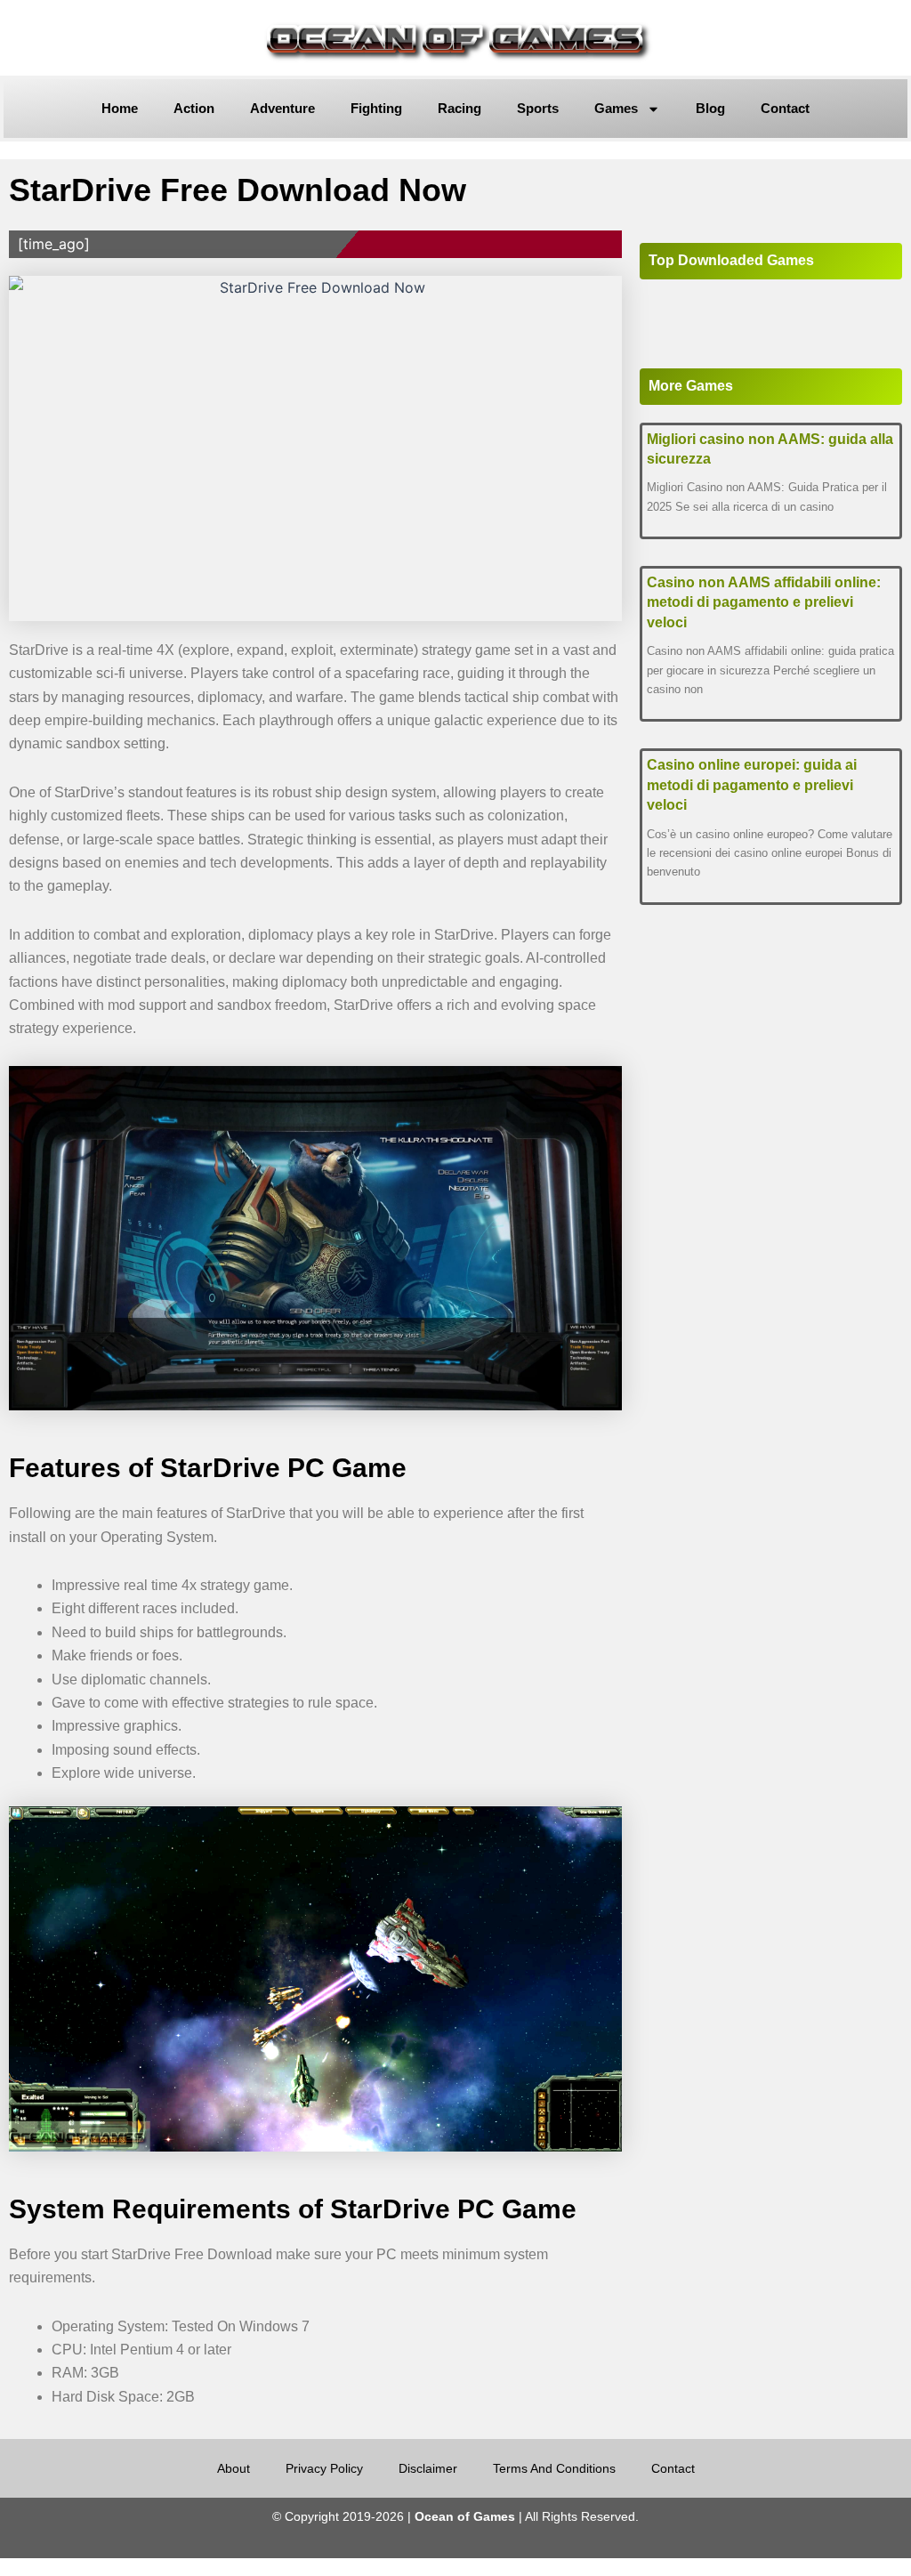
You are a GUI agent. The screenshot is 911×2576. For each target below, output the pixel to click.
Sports (538, 108)
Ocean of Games (465, 2516)
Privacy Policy (324, 2468)
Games (616, 108)
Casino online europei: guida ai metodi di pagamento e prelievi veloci (752, 785)
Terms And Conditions (554, 2468)
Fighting (376, 108)
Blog (710, 108)
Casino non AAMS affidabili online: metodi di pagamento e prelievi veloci (764, 602)
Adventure (282, 108)
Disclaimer (428, 2468)
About (234, 2468)
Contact (785, 108)
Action (194, 108)
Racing (460, 108)
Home (120, 108)
